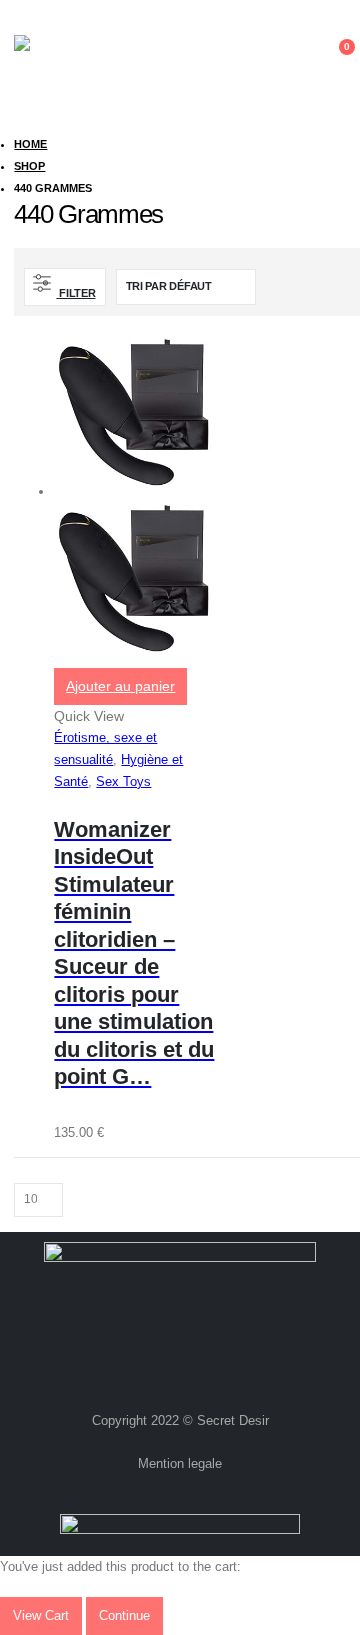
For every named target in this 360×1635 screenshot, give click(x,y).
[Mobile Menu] (292, 57)
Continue (124, 1615)
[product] (134, 502)
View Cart (41, 1615)
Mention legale (180, 1463)
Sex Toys (123, 781)
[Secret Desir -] (56, 57)
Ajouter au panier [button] (120, 686)
